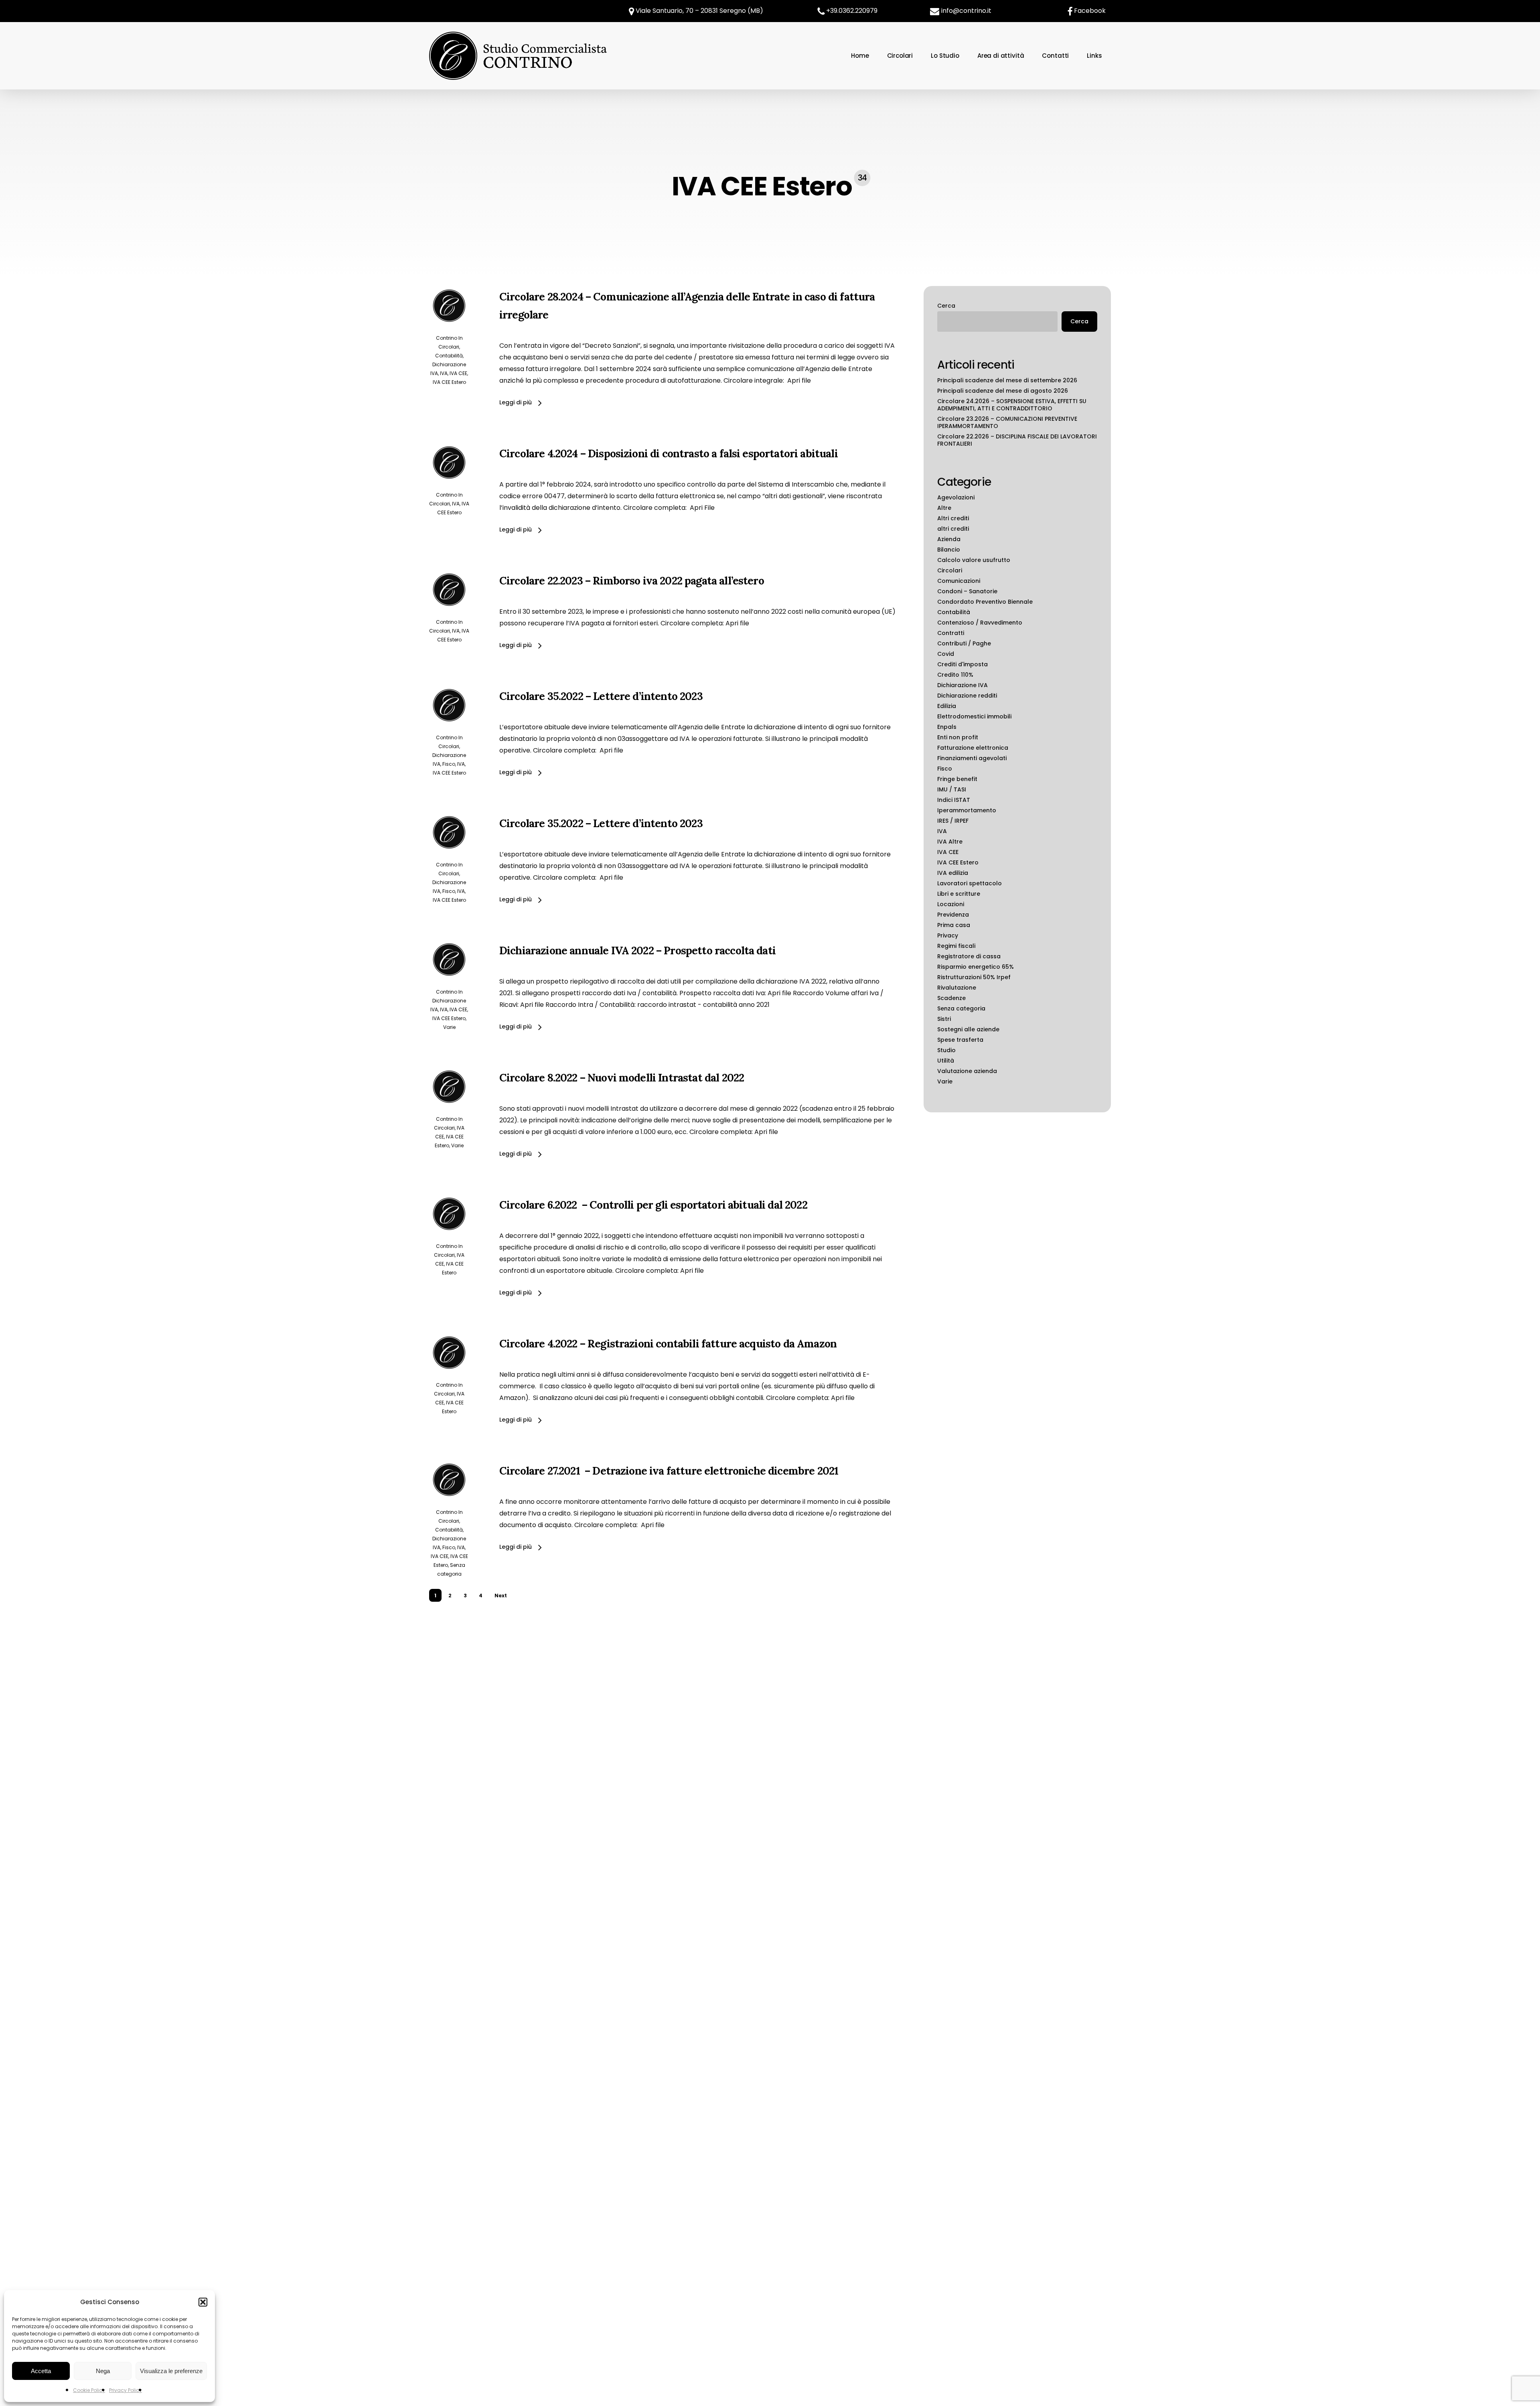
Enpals (947, 727)
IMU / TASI (952, 789)
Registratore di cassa (969, 956)
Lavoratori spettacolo (970, 883)
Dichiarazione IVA (962, 685)
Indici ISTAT (954, 800)
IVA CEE (458, 373)
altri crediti (953, 529)
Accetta (41, 2371)
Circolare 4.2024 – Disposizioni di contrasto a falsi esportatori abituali (669, 453)
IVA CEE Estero (449, 382)
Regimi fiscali (956, 946)
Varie (449, 1027)
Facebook (1090, 11)
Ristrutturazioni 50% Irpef (974, 977)
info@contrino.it (966, 11)
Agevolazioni (956, 497)
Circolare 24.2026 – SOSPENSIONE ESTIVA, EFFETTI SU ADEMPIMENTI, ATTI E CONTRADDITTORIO (1012, 405)
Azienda (949, 539)
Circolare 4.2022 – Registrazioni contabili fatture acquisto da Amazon (668, 1343)
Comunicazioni (959, 581)
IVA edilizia (953, 873)
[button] (203, 2302)
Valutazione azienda (967, 1071)
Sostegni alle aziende (968, 1029)
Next (501, 1596)
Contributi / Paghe (964, 643)
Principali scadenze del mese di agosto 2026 (1003, 391)
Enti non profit (958, 737)
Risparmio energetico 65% (976, 967)
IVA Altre (950, 842)
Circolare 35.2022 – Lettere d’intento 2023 (601, 696)
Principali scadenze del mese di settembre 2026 (1007, 380)
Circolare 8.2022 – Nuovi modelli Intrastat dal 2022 (622, 1077)
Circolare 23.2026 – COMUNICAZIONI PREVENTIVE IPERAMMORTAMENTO (1007, 422)
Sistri (944, 1019)
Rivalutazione (957, 988)
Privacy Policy (126, 2390)
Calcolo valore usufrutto (974, 560)
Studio (946, 1050)
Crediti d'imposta (962, 664)
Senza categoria (961, 1008)
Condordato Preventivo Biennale (985, 602)
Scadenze (951, 998)
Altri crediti (953, 518)
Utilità (946, 1061)
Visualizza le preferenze (171, 2371)
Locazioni (951, 904)
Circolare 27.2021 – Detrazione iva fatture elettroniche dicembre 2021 (669, 1471)
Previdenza (953, 915)
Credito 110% (955, 675)
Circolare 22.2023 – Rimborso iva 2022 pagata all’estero (632, 580)
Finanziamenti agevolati (972, 758)
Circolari (449, 347)
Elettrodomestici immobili (974, 716)
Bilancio (949, 550)
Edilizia (947, 706)
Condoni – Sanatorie (967, 591)
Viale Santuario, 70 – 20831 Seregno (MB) (699, 11)
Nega (103, 2371)
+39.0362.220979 (852, 11)
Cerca (946, 306)
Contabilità (449, 356)
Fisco (449, 764)
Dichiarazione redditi (967, 696)
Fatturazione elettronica (973, 748)
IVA (444, 373)
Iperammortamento (967, 810)
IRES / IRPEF (953, 821)
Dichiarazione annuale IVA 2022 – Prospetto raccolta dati (637, 950)
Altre (944, 508)
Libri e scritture (959, 894)
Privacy (948, 935)
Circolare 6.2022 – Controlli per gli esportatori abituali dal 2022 (653, 1205)
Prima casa (954, 925)
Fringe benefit (957, 779)
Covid (946, 654)
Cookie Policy (89, 2390)
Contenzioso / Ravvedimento (980, 623)
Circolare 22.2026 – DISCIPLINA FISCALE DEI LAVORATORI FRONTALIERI (1017, 440)
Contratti (951, 633)
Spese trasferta (960, 1040)
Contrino (447, 338)
